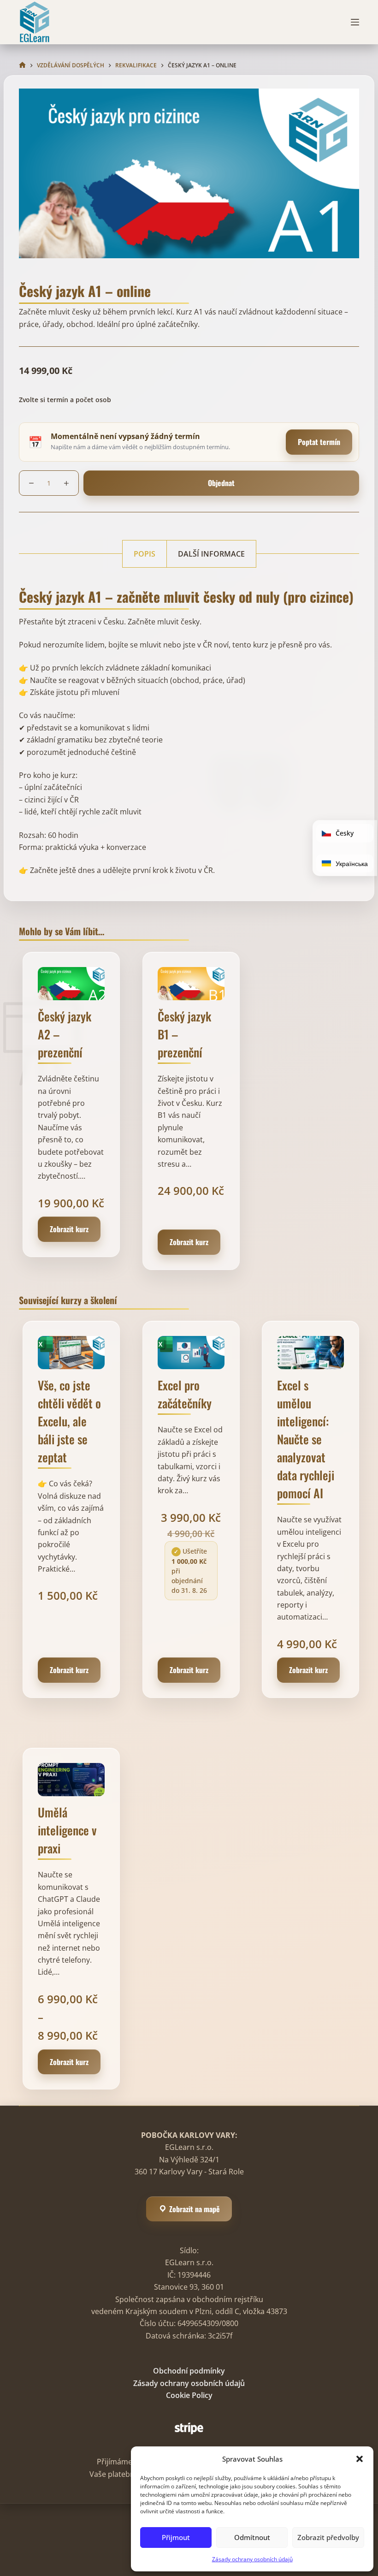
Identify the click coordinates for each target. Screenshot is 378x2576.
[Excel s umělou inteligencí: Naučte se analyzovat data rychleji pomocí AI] (310, 1353)
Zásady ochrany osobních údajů (252, 2559)
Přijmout (176, 2537)
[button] (360, 2459)
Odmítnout (252, 2537)
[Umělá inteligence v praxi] (71, 1780)
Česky (344, 833)
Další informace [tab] (211, 554)
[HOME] (22, 65)
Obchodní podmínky (189, 2371)
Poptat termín (319, 442)
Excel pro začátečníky (185, 1394)
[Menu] (355, 22)
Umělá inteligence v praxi (67, 1830)
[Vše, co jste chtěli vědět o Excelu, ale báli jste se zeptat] (71, 1353)
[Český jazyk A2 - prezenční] (71, 984)
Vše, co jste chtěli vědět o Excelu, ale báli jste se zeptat (69, 1421)
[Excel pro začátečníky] (191, 1353)
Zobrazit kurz (69, 1229)
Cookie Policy (189, 2395)
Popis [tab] (145, 554)
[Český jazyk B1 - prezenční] (191, 984)
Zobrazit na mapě (194, 2209)
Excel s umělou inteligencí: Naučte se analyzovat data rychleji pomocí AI (306, 1439)
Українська (351, 864)
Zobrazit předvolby (328, 2537)
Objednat (221, 483)
